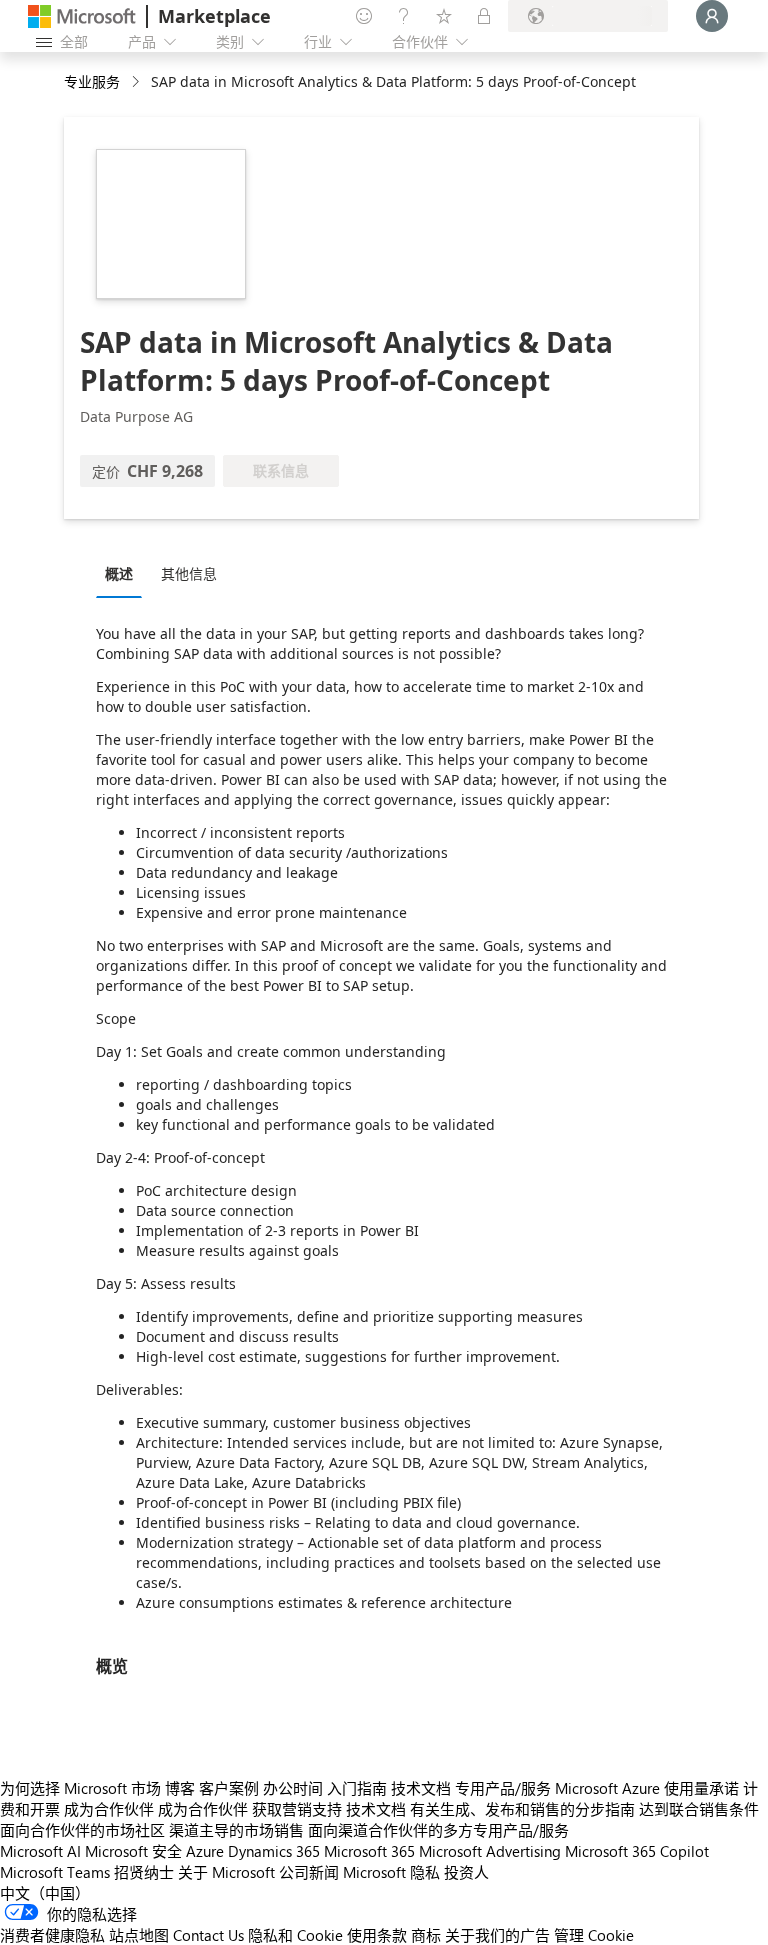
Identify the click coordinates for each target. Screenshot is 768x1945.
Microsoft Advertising (490, 1851)
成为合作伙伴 (109, 1809)
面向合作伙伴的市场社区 (82, 1830)
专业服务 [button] (92, 81)
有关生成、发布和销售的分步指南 (522, 1809)
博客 (180, 1788)
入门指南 (357, 1788)
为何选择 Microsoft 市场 (80, 1788)
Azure (205, 1851)
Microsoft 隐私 (391, 1872)
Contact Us (208, 1935)
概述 (119, 573)
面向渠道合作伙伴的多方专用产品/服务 (438, 1830)
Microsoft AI (40, 1851)
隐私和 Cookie (295, 1935)
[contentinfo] (137, 82)
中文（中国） (45, 1893)
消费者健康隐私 (52, 1935)
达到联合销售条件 (699, 1809)
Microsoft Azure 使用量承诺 (647, 1788)
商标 (426, 1935)
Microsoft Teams (55, 1872)
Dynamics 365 (274, 1851)
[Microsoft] (82, 16)
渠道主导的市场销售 (236, 1830)
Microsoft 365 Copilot (637, 1851)
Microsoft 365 (369, 1851)
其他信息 (189, 573)
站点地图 (139, 1935)
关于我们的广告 (497, 1935)
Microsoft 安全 (133, 1851)
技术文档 (421, 1788)
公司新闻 (309, 1872)
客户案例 (229, 1788)
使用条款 (377, 1935)
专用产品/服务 (503, 1788)
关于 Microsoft (226, 1872)
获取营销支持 (297, 1809)
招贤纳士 (144, 1872)
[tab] (124, 573)
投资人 (466, 1872)
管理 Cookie (594, 1935)
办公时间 (293, 1788)
